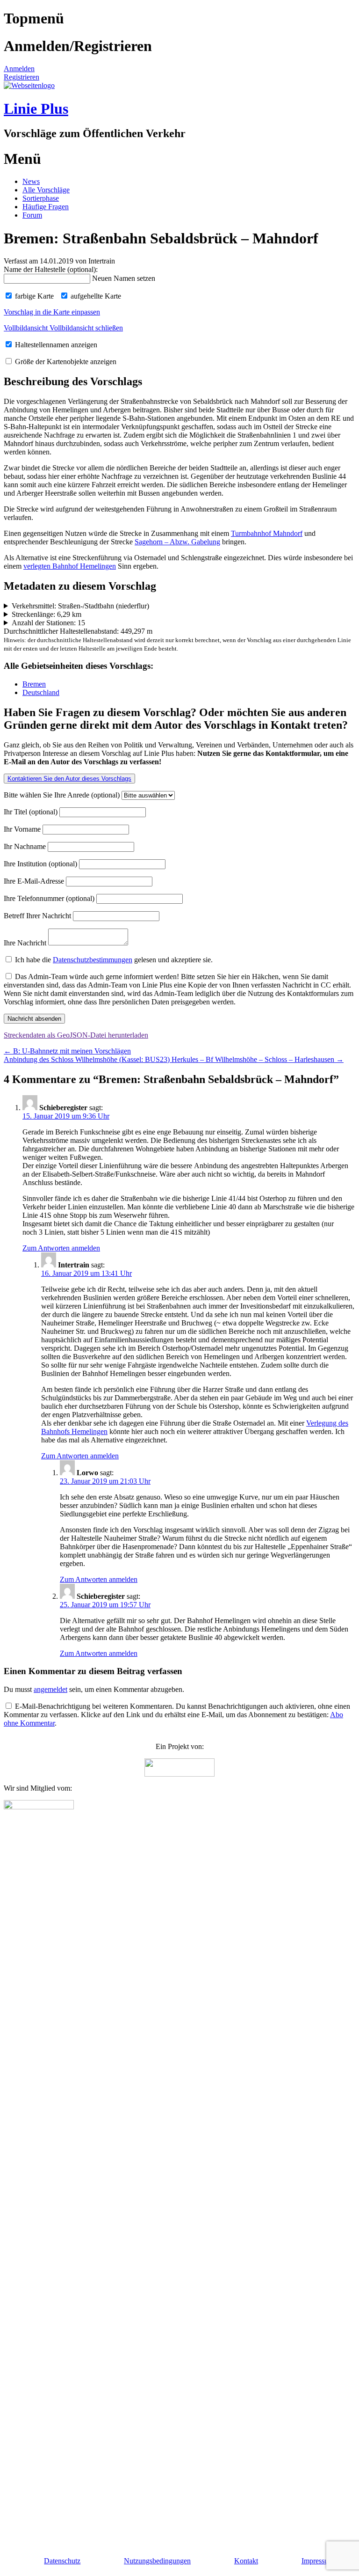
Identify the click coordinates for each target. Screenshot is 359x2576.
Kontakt (246, 2561)
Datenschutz (62, 2561)
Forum (32, 215)
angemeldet (50, 1689)
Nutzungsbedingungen (157, 2561)
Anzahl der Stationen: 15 (48, 623)
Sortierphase (41, 198)
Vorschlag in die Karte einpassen (52, 312)
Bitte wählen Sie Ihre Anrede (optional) (63, 795)
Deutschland (41, 692)
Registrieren (22, 77)
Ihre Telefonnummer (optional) (50, 898)
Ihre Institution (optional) (41, 864)
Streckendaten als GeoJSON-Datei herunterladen (76, 1035)
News (31, 181)
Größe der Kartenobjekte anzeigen (65, 362)
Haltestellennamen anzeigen (55, 345)
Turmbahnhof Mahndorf (267, 533)
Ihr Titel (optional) (32, 812)
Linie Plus (36, 109)
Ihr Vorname (23, 829)
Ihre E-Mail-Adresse (35, 881)
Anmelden (19, 69)
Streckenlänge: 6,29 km (47, 614)
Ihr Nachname (26, 846)
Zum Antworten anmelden (61, 1248)
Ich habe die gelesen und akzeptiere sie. (113, 960)
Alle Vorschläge (46, 190)
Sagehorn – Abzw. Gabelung (177, 542)
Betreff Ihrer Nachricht (38, 916)
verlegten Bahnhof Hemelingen (70, 566)
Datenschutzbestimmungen (93, 960)
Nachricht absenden (34, 1019)
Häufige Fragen (46, 207)
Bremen (34, 684)
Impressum (318, 2561)
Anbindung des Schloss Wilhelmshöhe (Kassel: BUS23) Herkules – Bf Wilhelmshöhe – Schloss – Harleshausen (174, 1059)
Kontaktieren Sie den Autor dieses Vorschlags (69, 779)
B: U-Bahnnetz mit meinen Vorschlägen (67, 1051)
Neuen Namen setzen (124, 278)
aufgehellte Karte (95, 296)
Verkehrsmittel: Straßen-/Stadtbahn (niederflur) (80, 606)
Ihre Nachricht (26, 943)
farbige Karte (33, 296)
